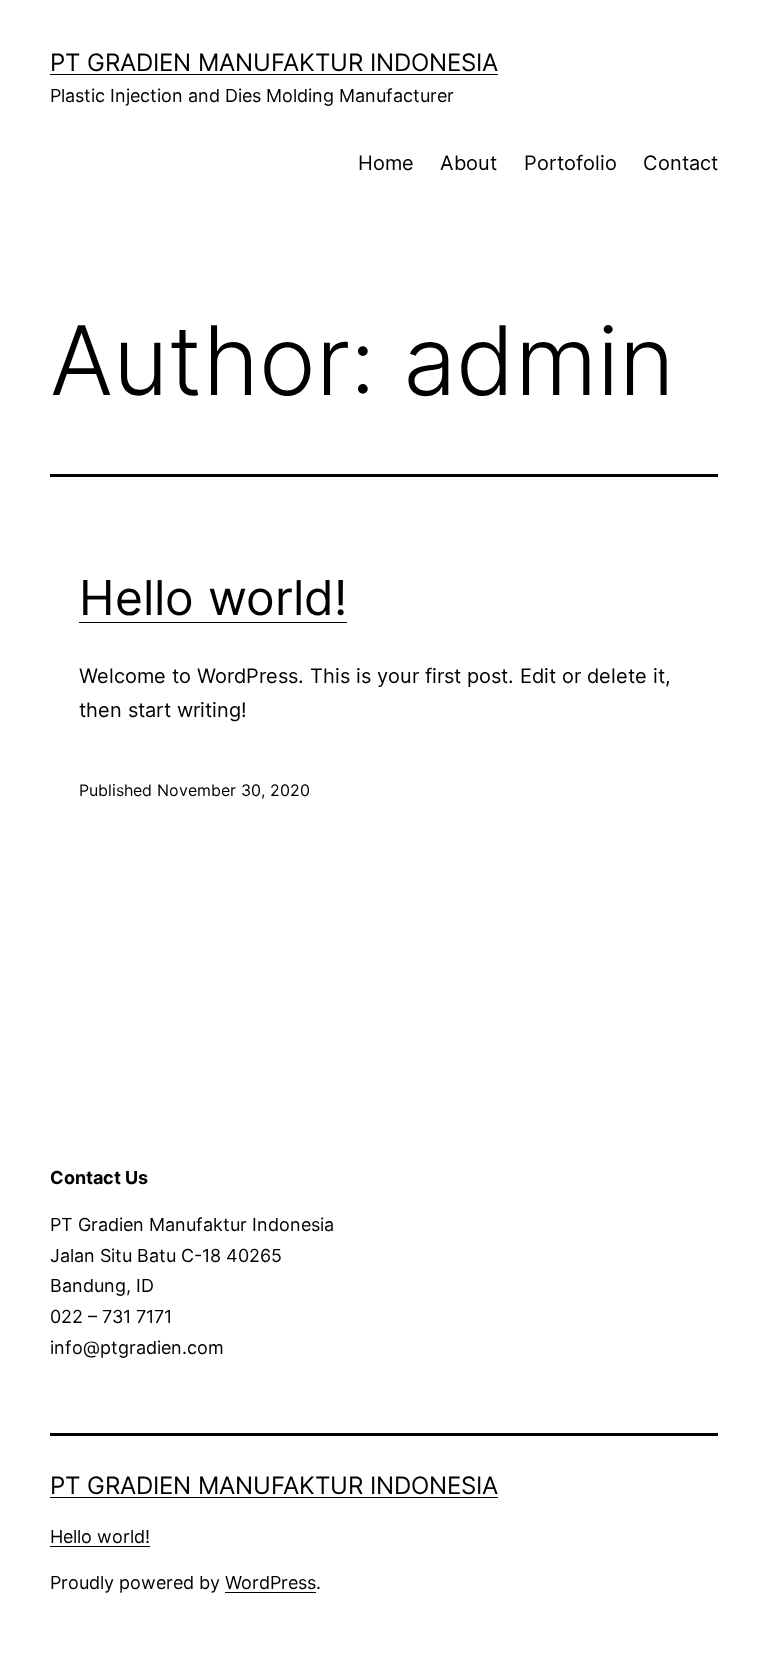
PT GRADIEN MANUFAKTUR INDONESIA (274, 62)
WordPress (270, 1582)
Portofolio (570, 163)
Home (386, 163)
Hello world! (213, 597)
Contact (680, 163)
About (468, 163)
